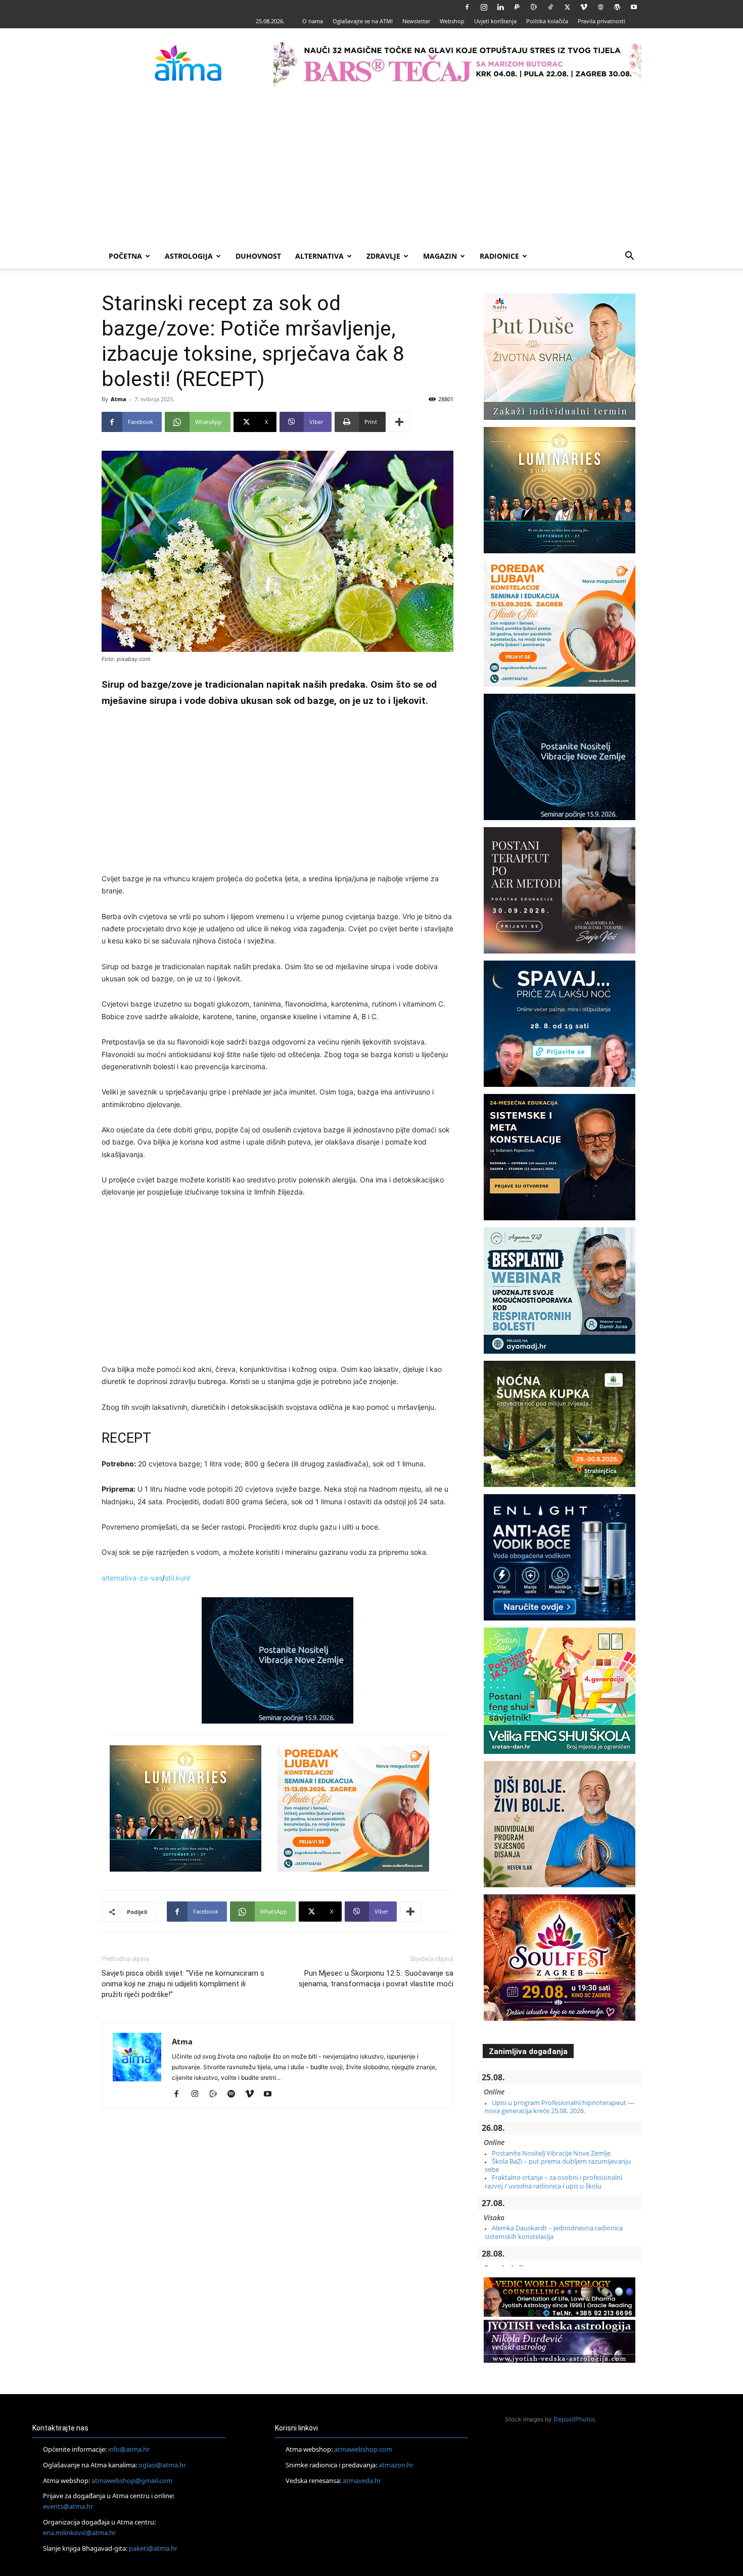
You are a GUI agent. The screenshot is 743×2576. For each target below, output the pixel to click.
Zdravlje (383, 256)
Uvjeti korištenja (495, 21)
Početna (125, 256)
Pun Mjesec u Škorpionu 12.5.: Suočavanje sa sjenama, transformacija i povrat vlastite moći (376, 1978)
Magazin (440, 256)
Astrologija (189, 256)
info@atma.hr (129, 2449)
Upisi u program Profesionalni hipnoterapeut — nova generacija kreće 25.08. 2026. (560, 2107)
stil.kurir (178, 1578)
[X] (567, 7)
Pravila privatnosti (601, 21)
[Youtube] (634, 7)
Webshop (452, 21)
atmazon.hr (396, 2465)
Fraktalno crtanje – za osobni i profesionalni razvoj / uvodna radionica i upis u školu (553, 2181)
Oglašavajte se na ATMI (363, 21)
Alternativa (319, 256)
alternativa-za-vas (132, 1578)
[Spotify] (235, 2094)
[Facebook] (467, 7)
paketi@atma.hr (153, 2548)
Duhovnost (258, 256)
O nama (313, 21)
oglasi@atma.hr (162, 2465)
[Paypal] (517, 7)
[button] (629, 257)
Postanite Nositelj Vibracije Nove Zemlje (551, 2153)
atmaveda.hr (362, 2480)
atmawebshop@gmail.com (132, 2480)
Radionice (499, 256)
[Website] (600, 7)
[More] (399, 422)
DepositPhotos (574, 2419)
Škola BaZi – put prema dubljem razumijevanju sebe (558, 2165)
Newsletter (416, 21)
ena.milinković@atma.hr (79, 2533)
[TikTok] (550, 7)
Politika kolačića (547, 21)
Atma (119, 399)
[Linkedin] (500, 7)
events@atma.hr (68, 2506)
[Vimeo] (584, 7)
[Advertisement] (371, 168)
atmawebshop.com (363, 2449)
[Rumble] (534, 7)
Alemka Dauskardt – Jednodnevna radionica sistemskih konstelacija (554, 2232)
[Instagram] (484, 7)
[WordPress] (617, 7)
